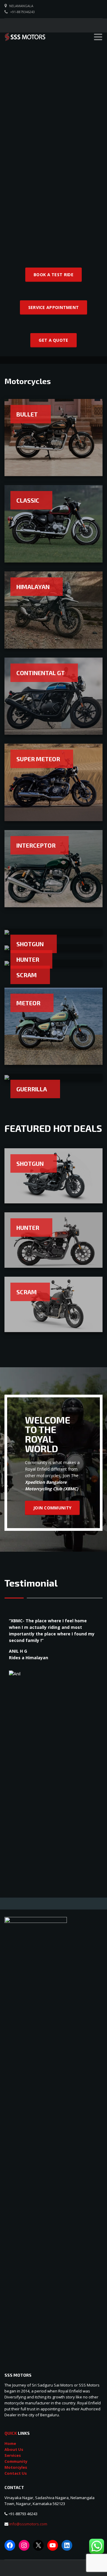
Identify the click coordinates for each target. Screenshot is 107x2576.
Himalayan (33, 587)
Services (13, 2455)
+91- (12, 2514)
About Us (14, 2449)
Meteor (28, 1003)
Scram (27, 975)
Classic (28, 500)
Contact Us (16, 2473)
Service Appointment (54, 307)
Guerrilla (32, 1089)
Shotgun (30, 944)
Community (16, 2461)
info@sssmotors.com (28, 2524)
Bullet (27, 414)
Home (10, 2443)
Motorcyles (16, 2467)
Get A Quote (53, 340)
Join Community (52, 1508)
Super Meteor (38, 759)
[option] (53, 1669)
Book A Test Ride (53, 275)
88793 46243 (27, 2514)
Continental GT (41, 673)
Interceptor (36, 845)
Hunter (28, 959)
